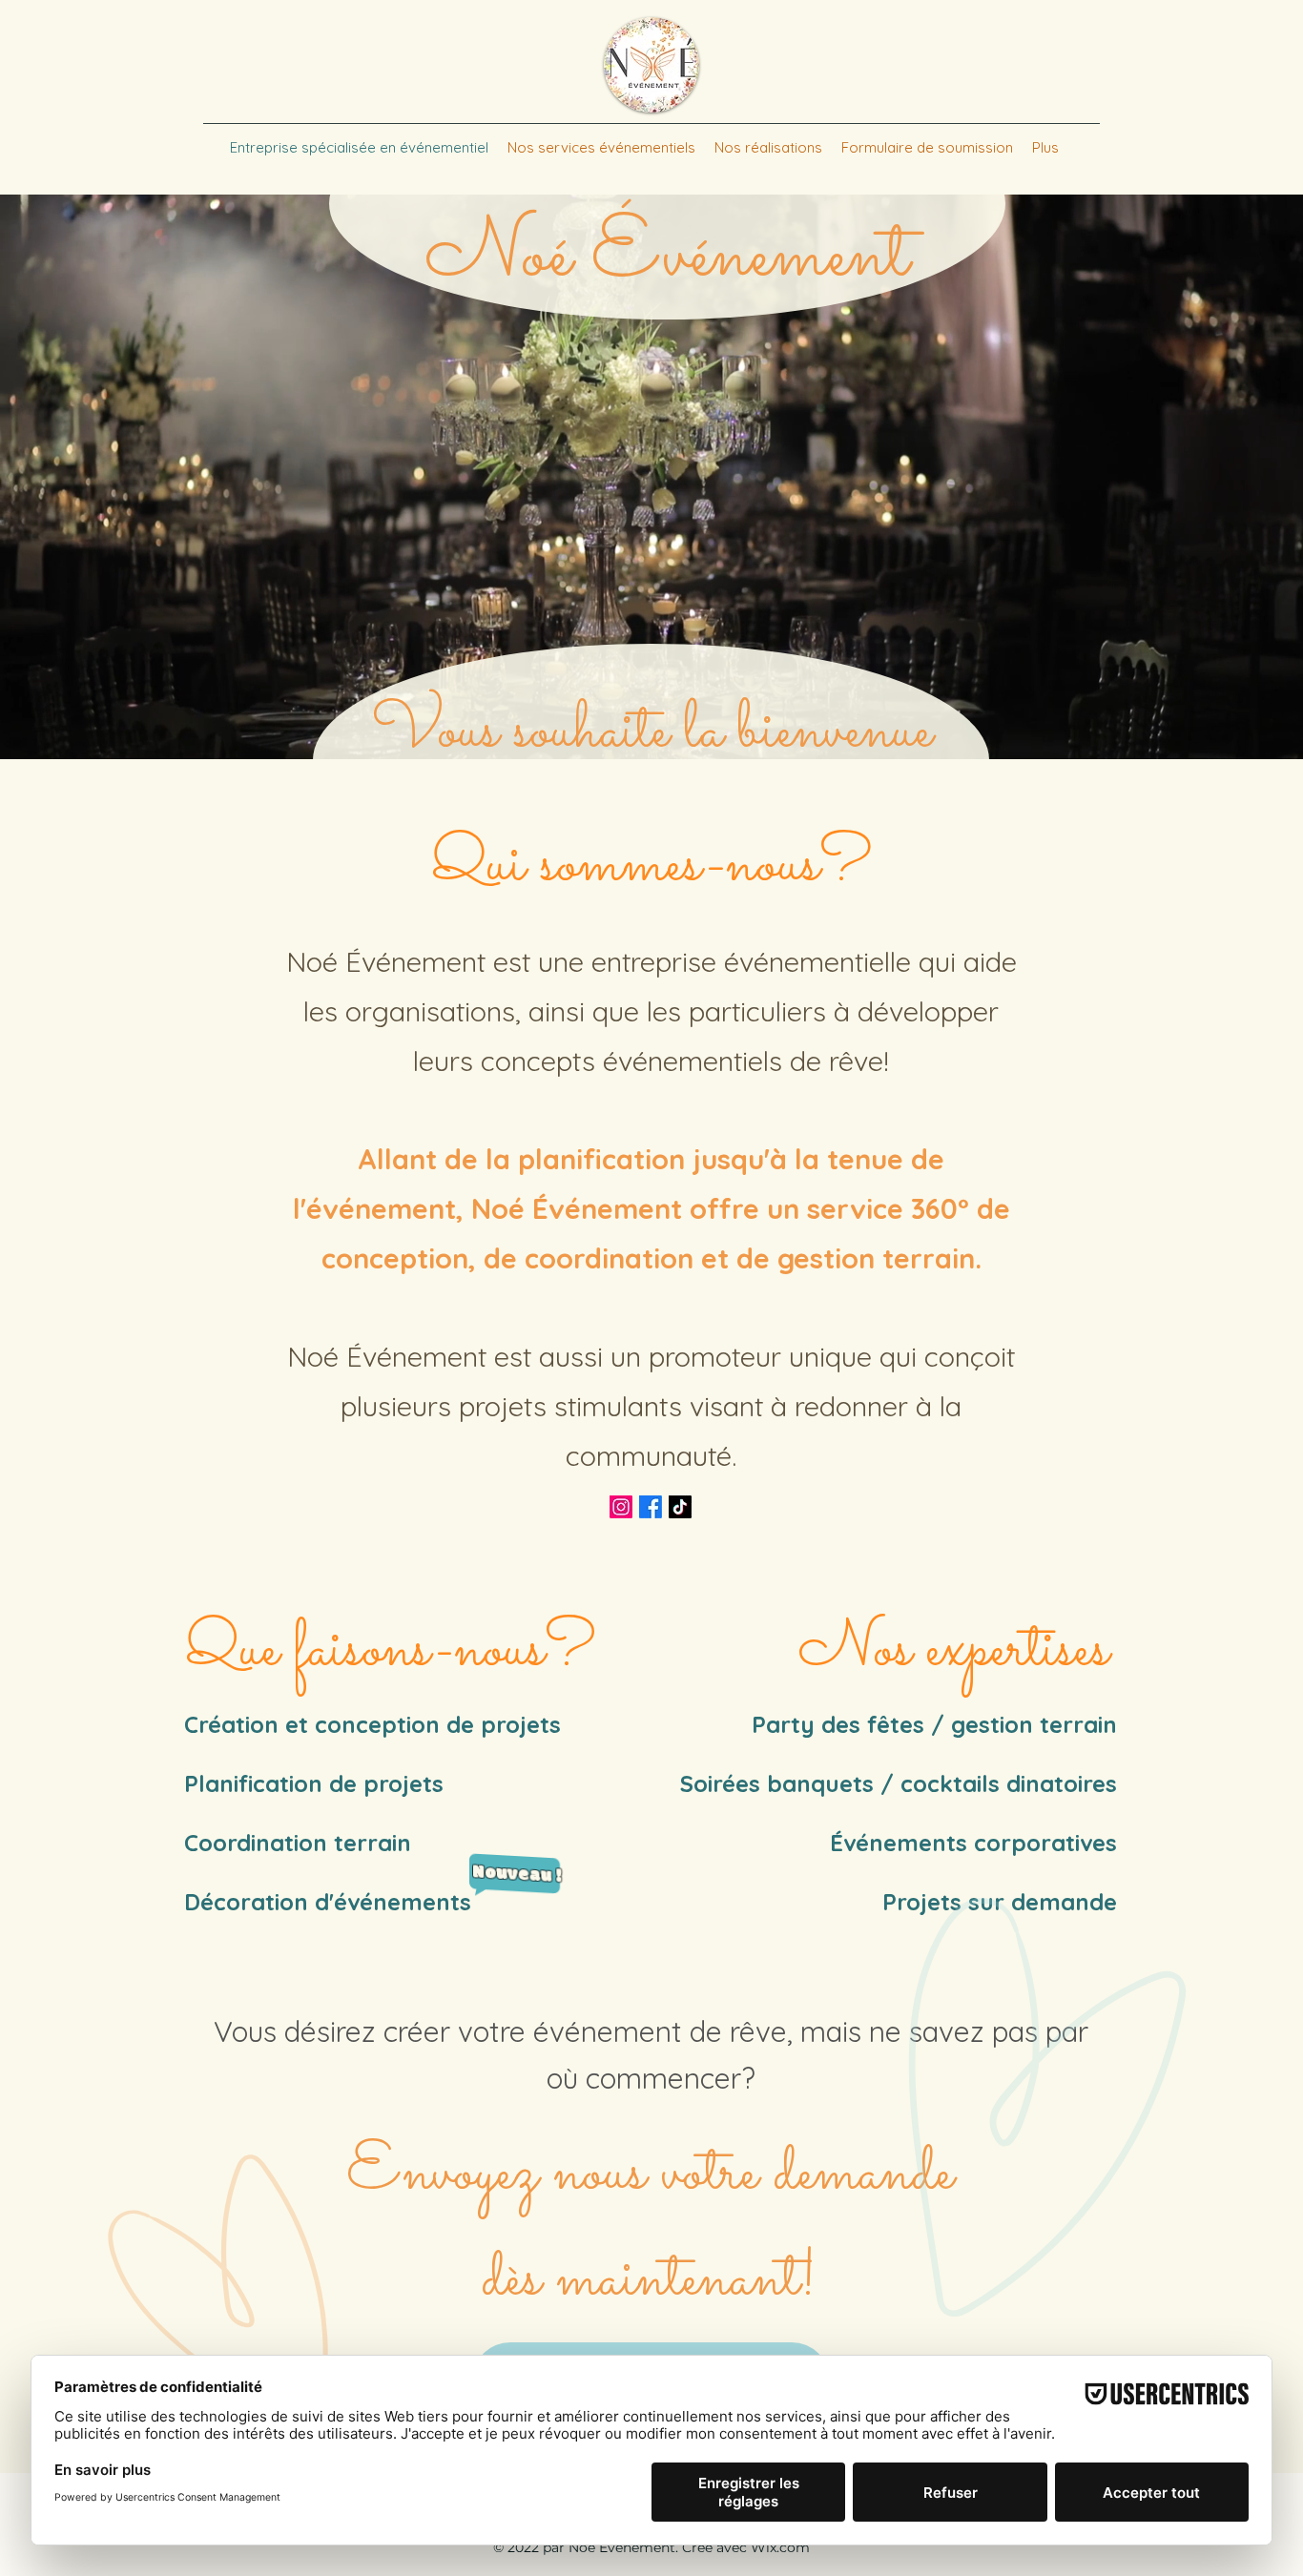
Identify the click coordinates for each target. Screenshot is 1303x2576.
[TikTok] (680, 1507)
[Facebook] (651, 1507)
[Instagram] (621, 1507)
